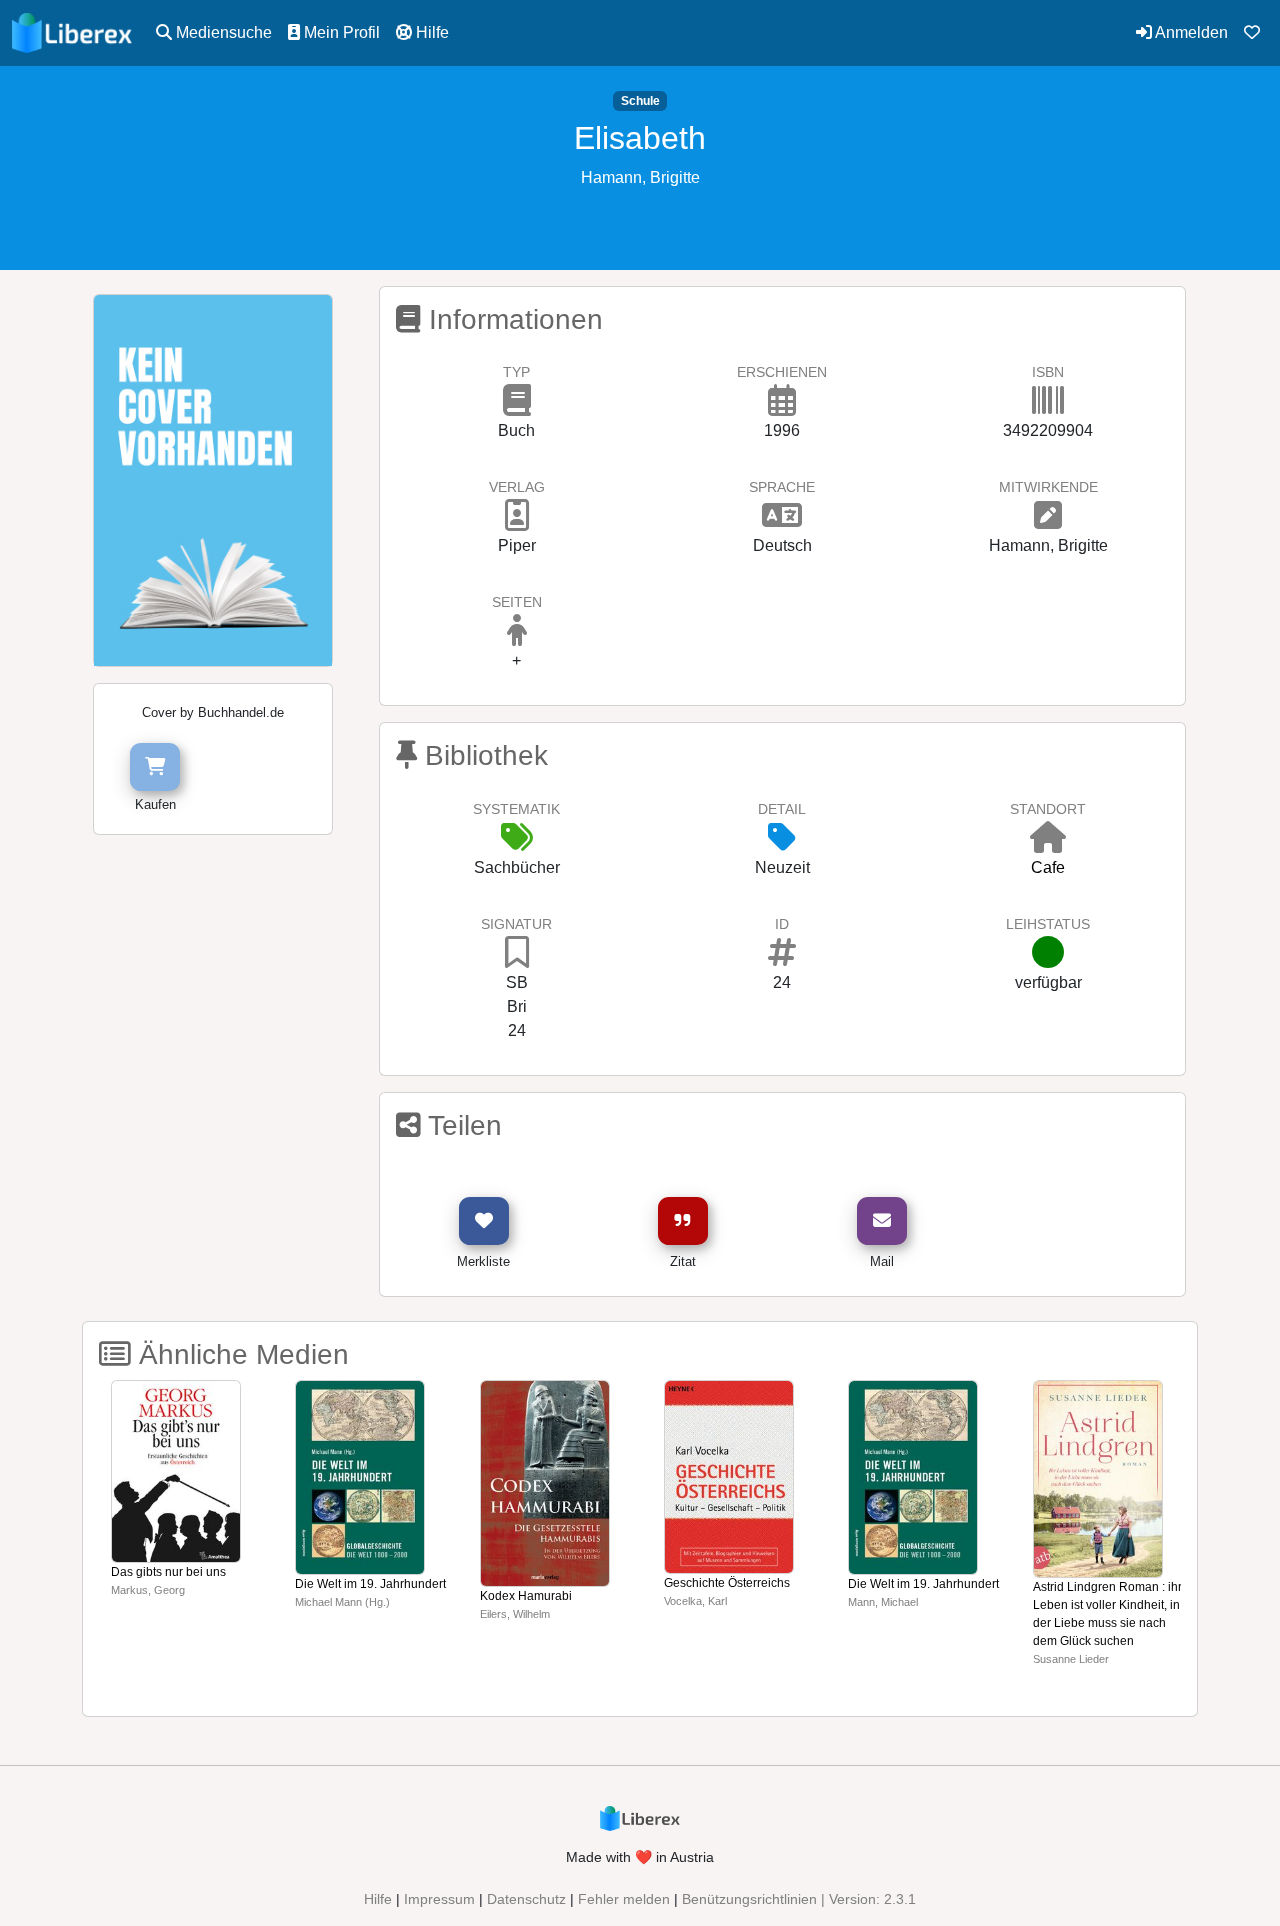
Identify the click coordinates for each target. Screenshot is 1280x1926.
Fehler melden (624, 1899)
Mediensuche (222, 32)
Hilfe (430, 32)
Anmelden (1190, 32)
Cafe (1048, 867)
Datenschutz (526, 1899)
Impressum (439, 1899)
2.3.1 (900, 1899)
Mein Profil (340, 32)
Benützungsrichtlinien (749, 1899)
